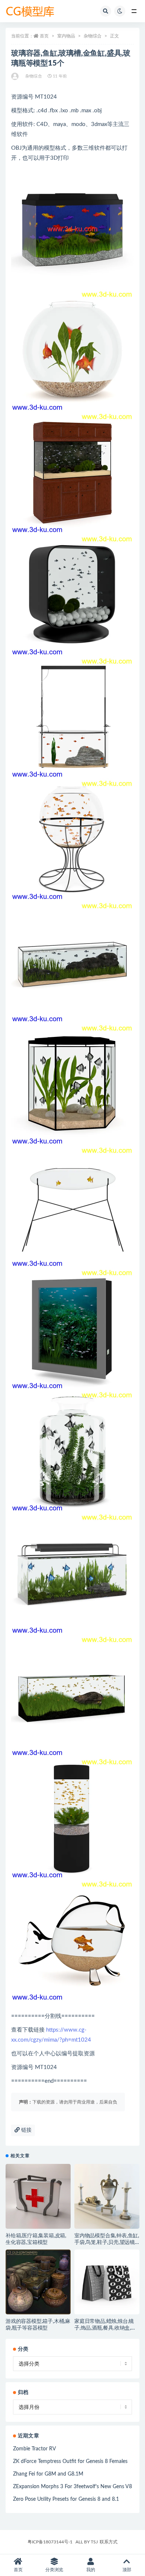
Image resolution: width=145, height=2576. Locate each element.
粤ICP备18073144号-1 (50, 2542)
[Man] (15, 76)
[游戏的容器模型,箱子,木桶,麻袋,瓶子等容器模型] (38, 2282)
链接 (26, 2130)
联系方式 (109, 2542)
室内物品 (66, 36)
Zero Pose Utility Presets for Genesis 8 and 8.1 (66, 2499)
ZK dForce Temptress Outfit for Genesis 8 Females (70, 2461)
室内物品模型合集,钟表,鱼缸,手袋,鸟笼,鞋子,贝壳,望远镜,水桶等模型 (107, 2242)
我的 (91, 2570)
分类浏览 (54, 2570)
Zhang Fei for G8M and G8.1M (48, 2474)
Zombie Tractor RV (35, 2449)
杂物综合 (93, 36)
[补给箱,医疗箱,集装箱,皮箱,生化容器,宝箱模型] (38, 2196)
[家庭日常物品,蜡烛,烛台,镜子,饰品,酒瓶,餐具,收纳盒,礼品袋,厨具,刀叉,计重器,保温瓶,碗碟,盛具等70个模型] (107, 2282)
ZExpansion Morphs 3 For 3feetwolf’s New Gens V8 (72, 2487)
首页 (44, 36)
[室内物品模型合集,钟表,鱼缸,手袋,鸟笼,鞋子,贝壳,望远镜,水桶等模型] (107, 2196)
